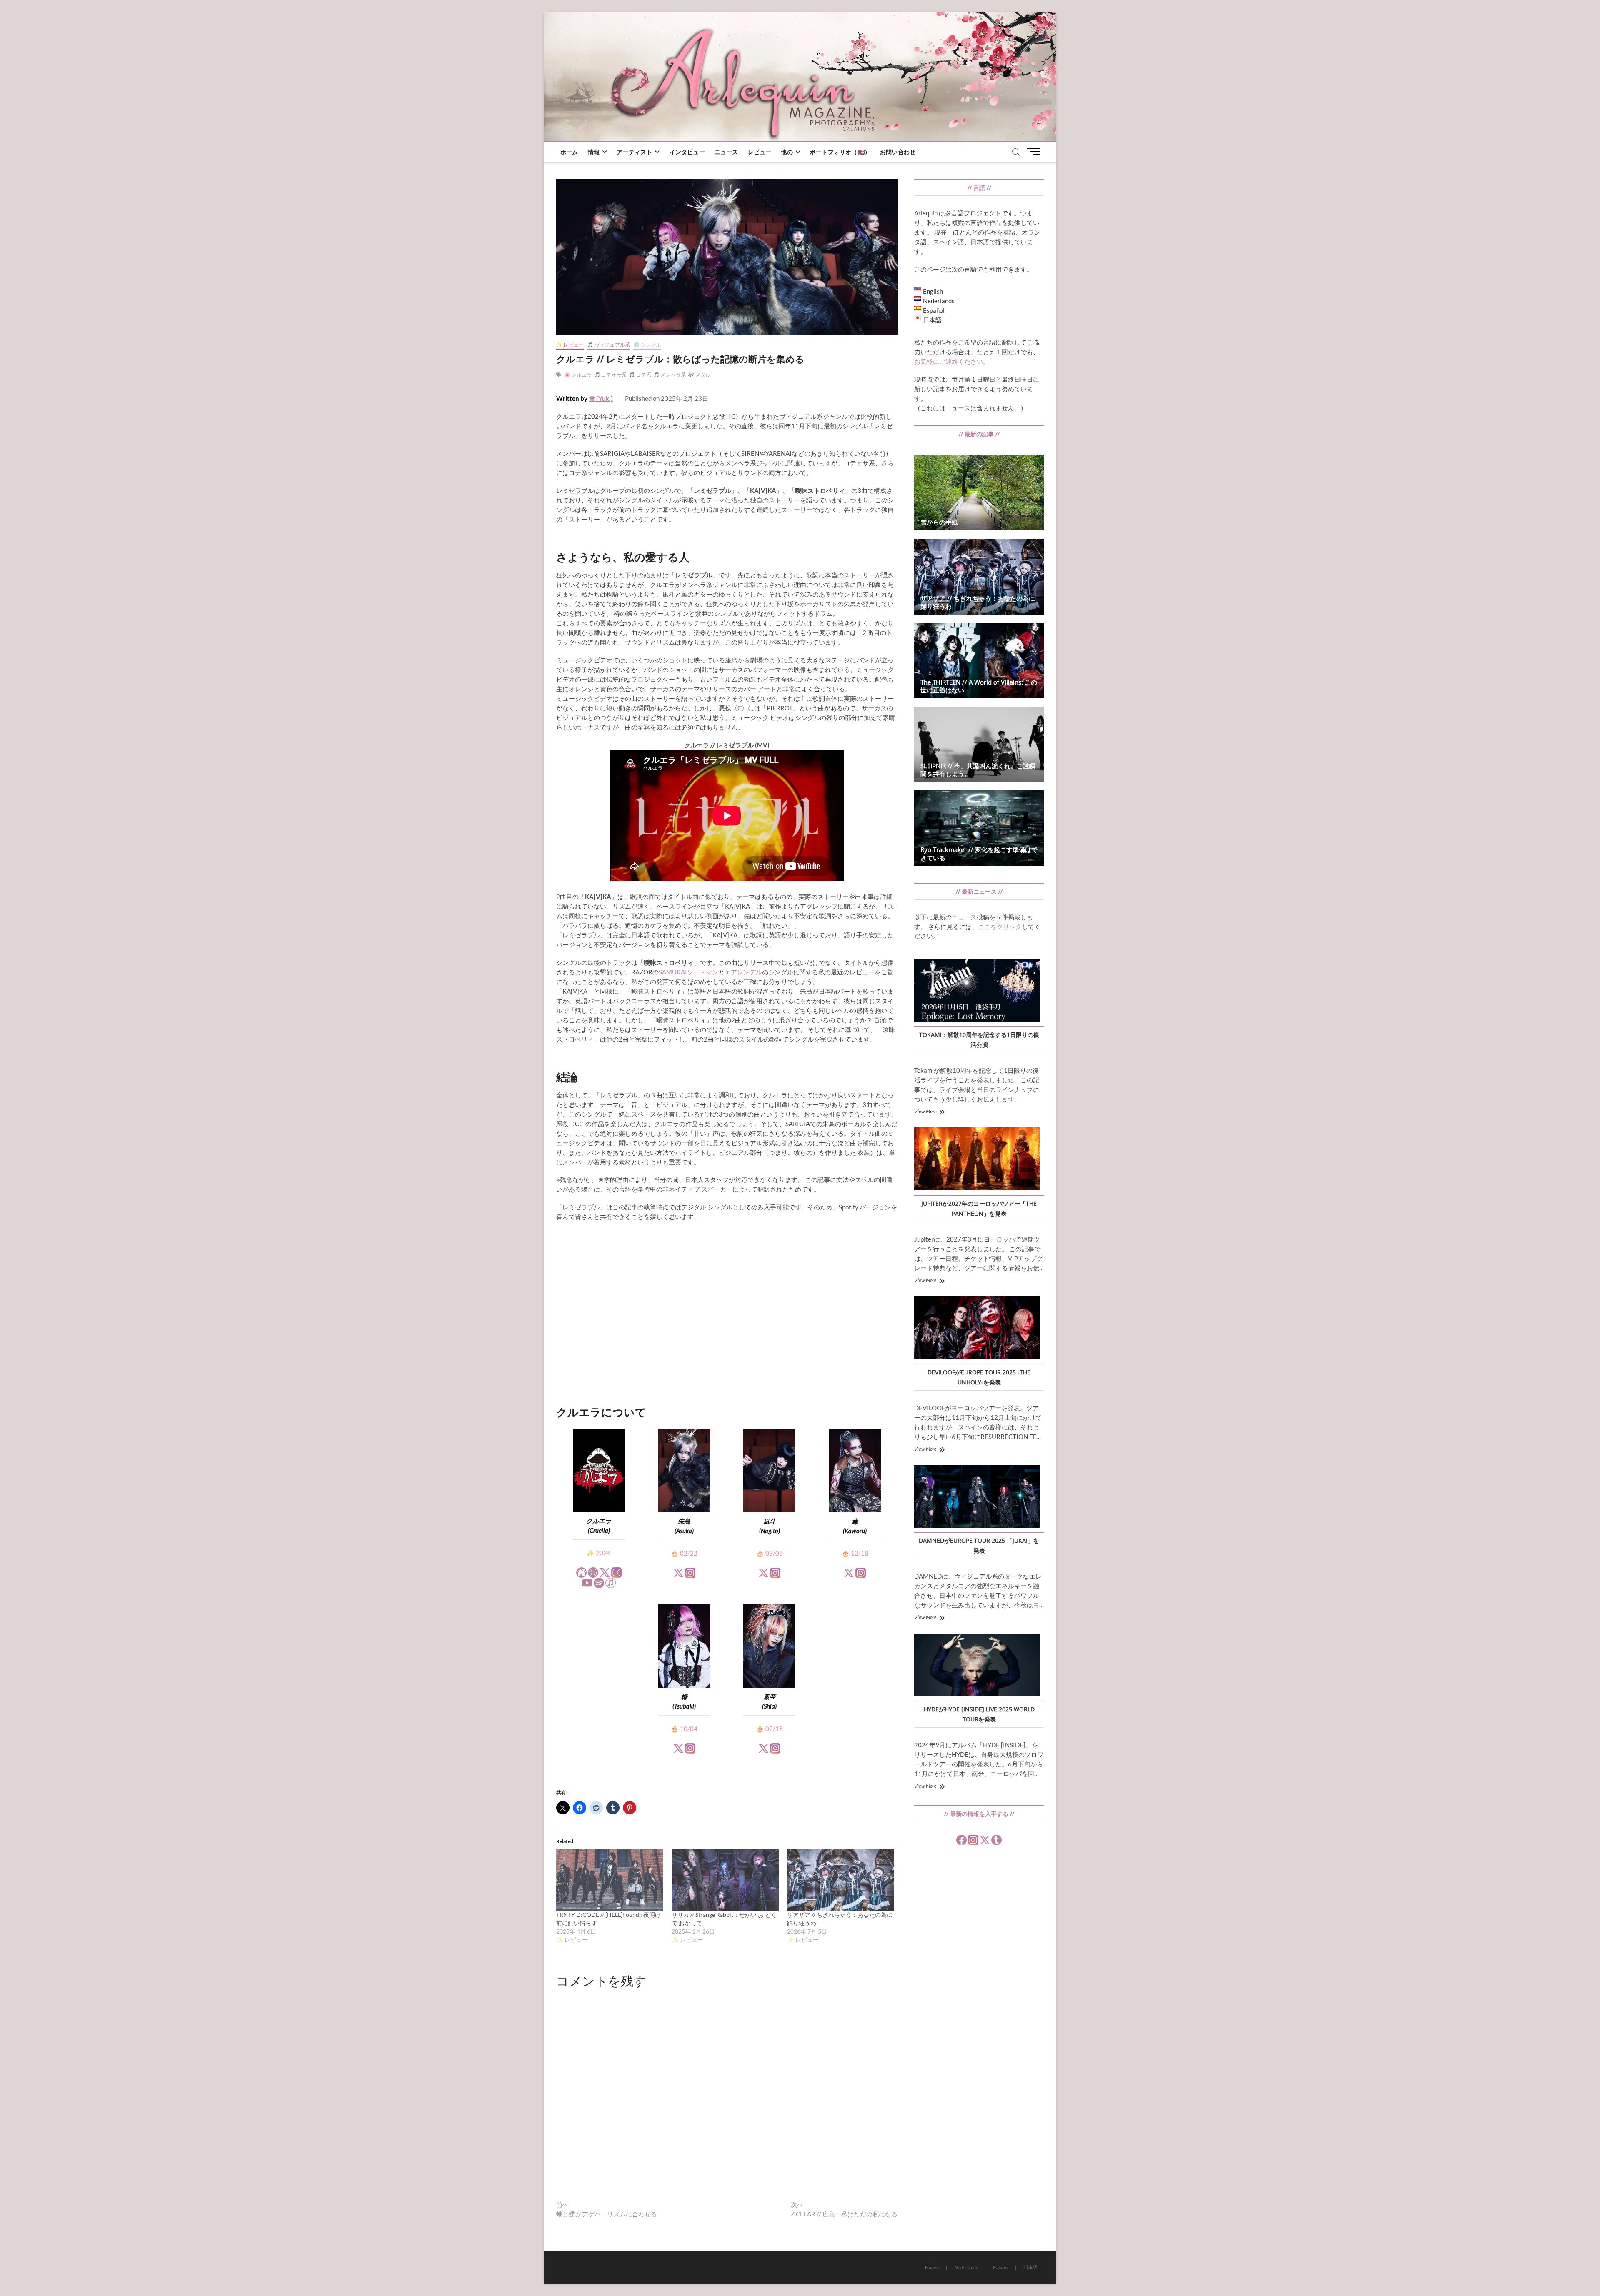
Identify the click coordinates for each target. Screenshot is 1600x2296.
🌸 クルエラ (578, 375)
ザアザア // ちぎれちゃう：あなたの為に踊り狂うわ (978, 602)
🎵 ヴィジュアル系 (609, 345)
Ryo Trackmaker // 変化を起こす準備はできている (979, 853)
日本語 (1031, 2267)
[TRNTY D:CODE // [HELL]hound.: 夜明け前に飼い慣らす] (610, 1880)
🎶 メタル (699, 375)
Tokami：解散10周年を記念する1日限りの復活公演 (979, 1040)
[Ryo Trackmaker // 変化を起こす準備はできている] (979, 828)
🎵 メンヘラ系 (670, 375)
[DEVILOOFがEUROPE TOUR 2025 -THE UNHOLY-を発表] (977, 1329)
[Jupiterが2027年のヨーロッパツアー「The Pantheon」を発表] (977, 1160)
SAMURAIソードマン (689, 972)
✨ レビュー (570, 345)
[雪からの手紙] (979, 493)
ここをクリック (1000, 927)
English (932, 2267)
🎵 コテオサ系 (610, 375)
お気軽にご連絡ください (949, 361)
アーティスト (634, 152)
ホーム (569, 152)
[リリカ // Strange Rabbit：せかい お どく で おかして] (725, 1880)
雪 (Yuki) (601, 398)
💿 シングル (647, 345)
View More (925, 1111)
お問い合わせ (898, 152)
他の (787, 152)
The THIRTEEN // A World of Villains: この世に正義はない (979, 686)
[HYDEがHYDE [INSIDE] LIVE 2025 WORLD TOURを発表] (977, 1666)
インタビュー (687, 152)
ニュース (726, 152)
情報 (594, 152)
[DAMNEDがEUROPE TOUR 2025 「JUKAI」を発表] (977, 1497)
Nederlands (966, 2267)
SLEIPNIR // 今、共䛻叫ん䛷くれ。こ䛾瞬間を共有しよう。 (978, 770)
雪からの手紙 (939, 522)
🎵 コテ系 (640, 375)
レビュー (760, 152)
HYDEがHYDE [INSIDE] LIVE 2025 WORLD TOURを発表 (979, 1714)
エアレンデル (743, 972)
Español (1001, 2267)
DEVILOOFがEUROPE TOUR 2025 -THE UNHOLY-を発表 (979, 1377)
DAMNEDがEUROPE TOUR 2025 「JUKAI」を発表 (979, 1545)
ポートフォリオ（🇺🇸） (840, 152)
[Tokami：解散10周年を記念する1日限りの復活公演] (977, 991)
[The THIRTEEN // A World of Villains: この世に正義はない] (979, 661)
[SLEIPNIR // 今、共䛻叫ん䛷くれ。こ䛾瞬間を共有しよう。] (979, 744)
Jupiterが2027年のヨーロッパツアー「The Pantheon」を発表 (979, 1208)
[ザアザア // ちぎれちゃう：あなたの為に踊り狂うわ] (841, 1880)
